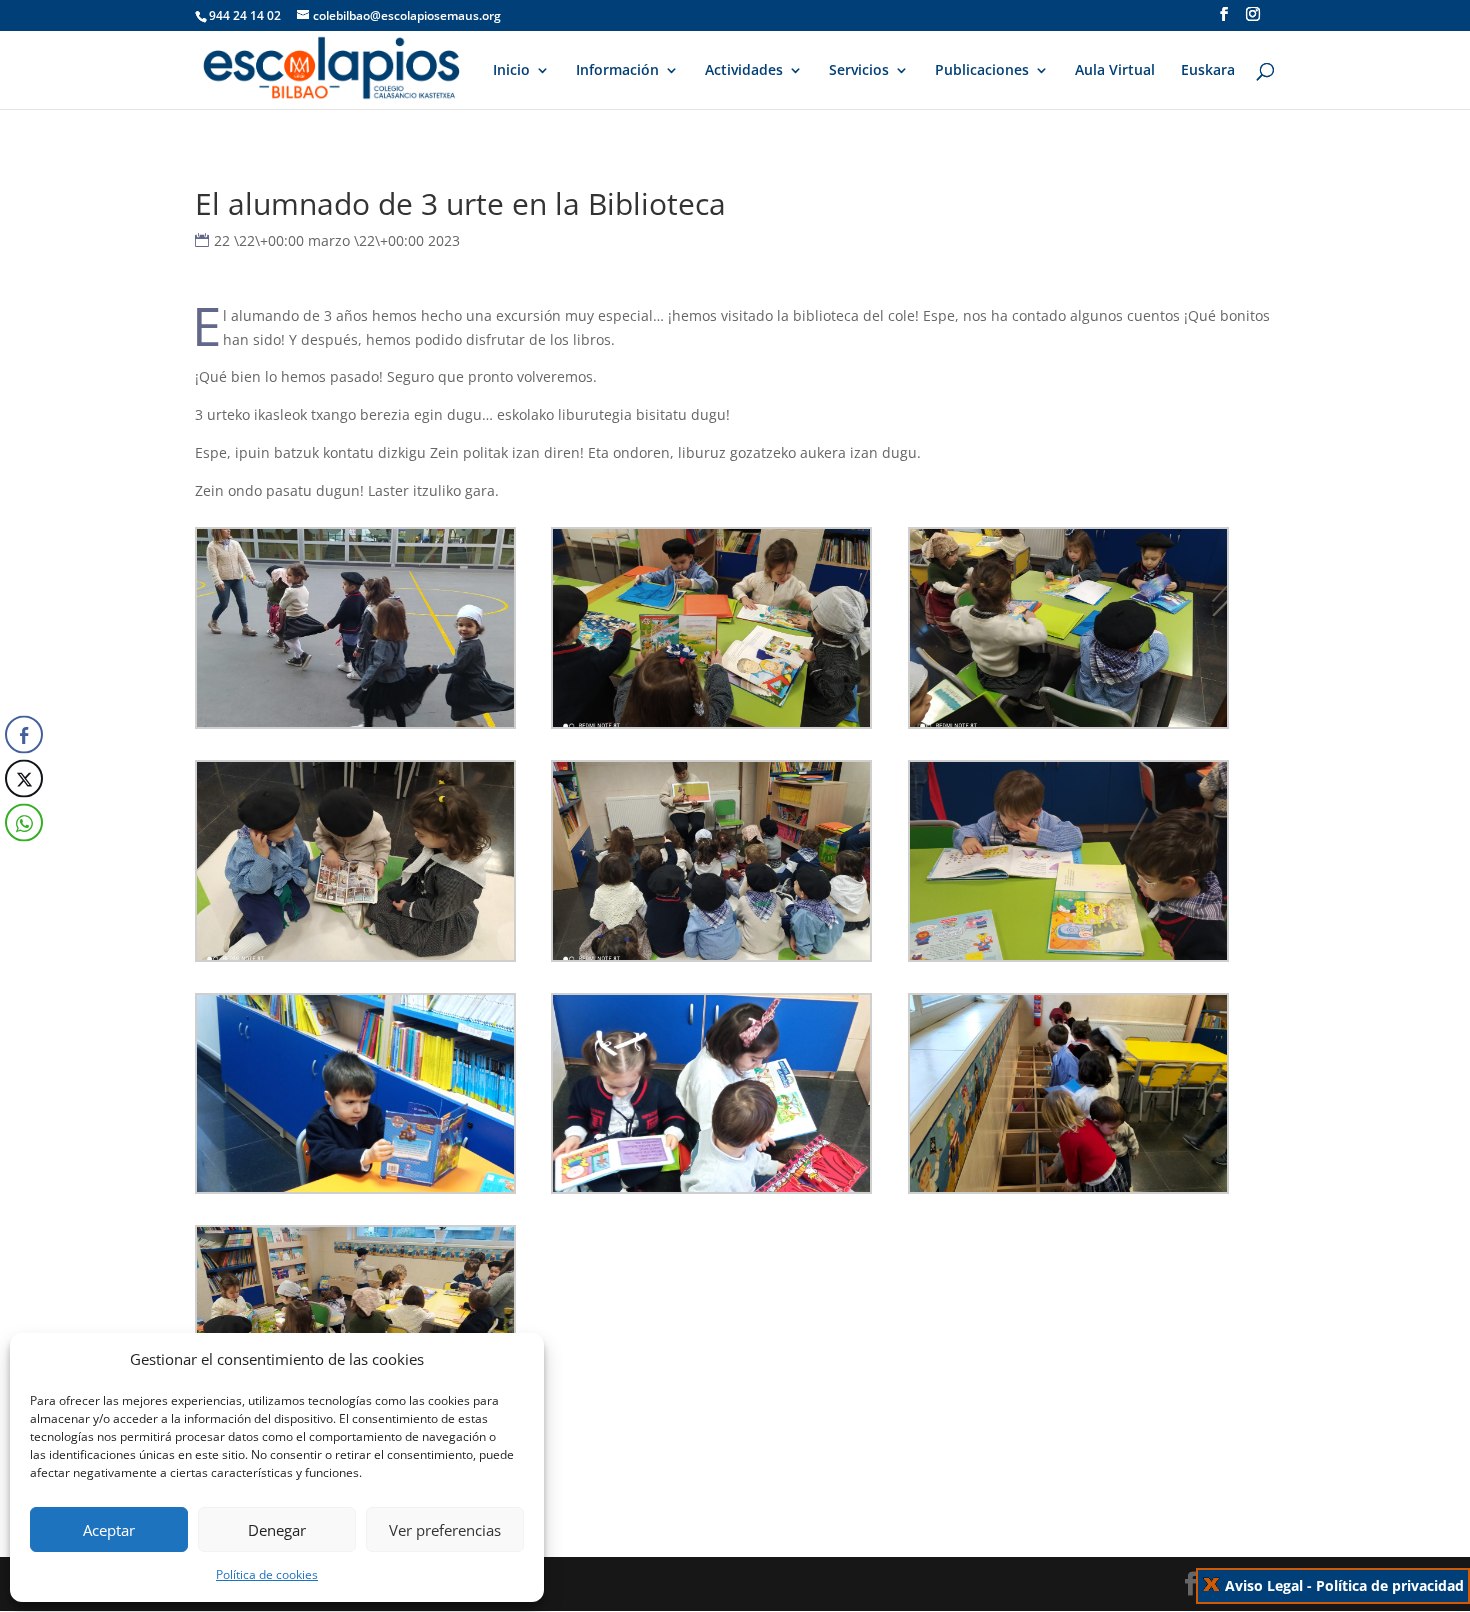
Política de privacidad (1390, 1585)
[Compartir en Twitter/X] (24, 779)
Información (617, 71)
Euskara (1208, 71)
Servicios (859, 71)
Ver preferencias (445, 1530)
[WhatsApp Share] (24, 823)
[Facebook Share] (24, 735)
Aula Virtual (1115, 71)
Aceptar (109, 1530)
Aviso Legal (1264, 1585)
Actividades (744, 71)
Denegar (277, 1530)
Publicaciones (982, 71)
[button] (23, 863)
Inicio (511, 71)
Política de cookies (267, 1574)
